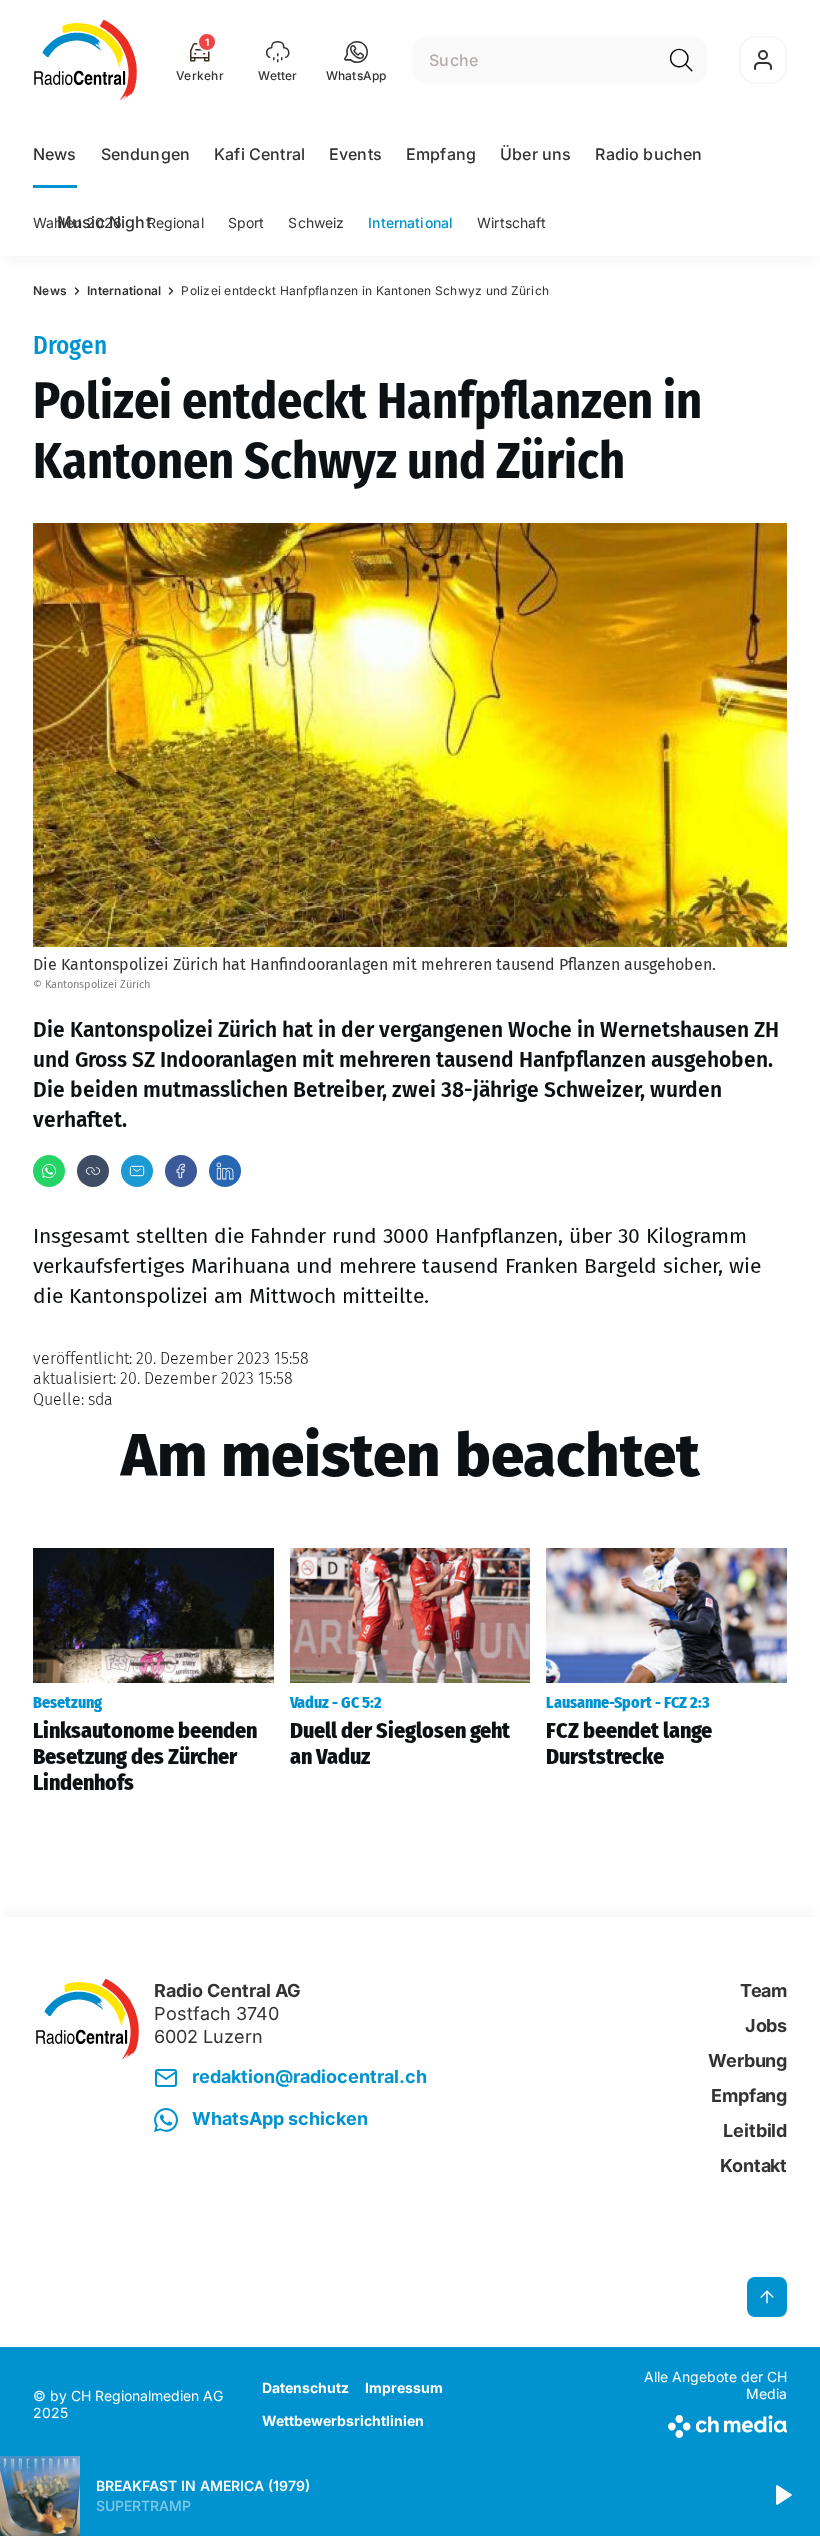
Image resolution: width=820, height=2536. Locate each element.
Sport (246, 222)
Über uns (535, 154)
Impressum (404, 2387)
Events (355, 154)
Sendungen (145, 154)
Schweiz (316, 222)
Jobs (766, 2025)
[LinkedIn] (225, 1171)
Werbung (747, 2060)
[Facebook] (181, 1171)
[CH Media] (699, 2422)
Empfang (441, 154)
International (410, 222)
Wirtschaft (511, 222)
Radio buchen (648, 154)
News (55, 154)
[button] (356, 60)
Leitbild (755, 2130)
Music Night (104, 222)
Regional (175, 222)
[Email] (137, 1171)
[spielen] (782, 2496)
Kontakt (753, 2165)
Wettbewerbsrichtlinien (343, 2420)
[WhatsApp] (49, 1171)
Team (763, 1990)
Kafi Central (259, 154)
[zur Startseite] (85, 60)
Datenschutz (305, 2387)
